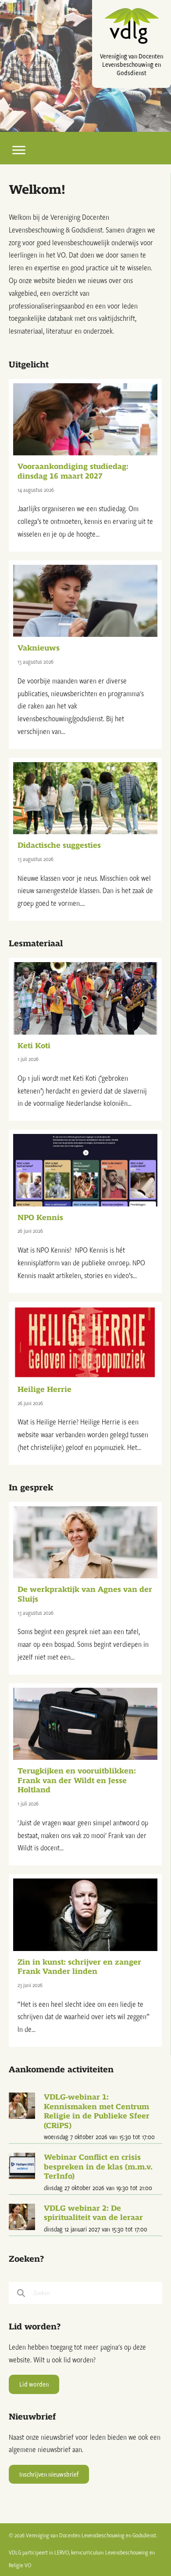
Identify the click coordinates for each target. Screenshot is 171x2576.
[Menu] (19, 150)
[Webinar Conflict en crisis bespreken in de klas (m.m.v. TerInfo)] (22, 2165)
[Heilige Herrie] (85, 1383)
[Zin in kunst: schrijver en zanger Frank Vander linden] (85, 1960)
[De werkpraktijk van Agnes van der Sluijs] (85, 1588)
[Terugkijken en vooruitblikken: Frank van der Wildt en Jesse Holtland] (85, 1774)
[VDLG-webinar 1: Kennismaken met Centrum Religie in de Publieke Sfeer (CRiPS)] (22, 2105)
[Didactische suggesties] (85, 839)
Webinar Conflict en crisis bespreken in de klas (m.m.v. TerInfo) (98, 2167)
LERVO (62, 2552)
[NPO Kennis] (85, 1211)
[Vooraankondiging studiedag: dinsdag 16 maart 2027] (85, 465)
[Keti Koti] (85, 1039)
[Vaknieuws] (85, 655)
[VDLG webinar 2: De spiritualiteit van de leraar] (22, 2216)
